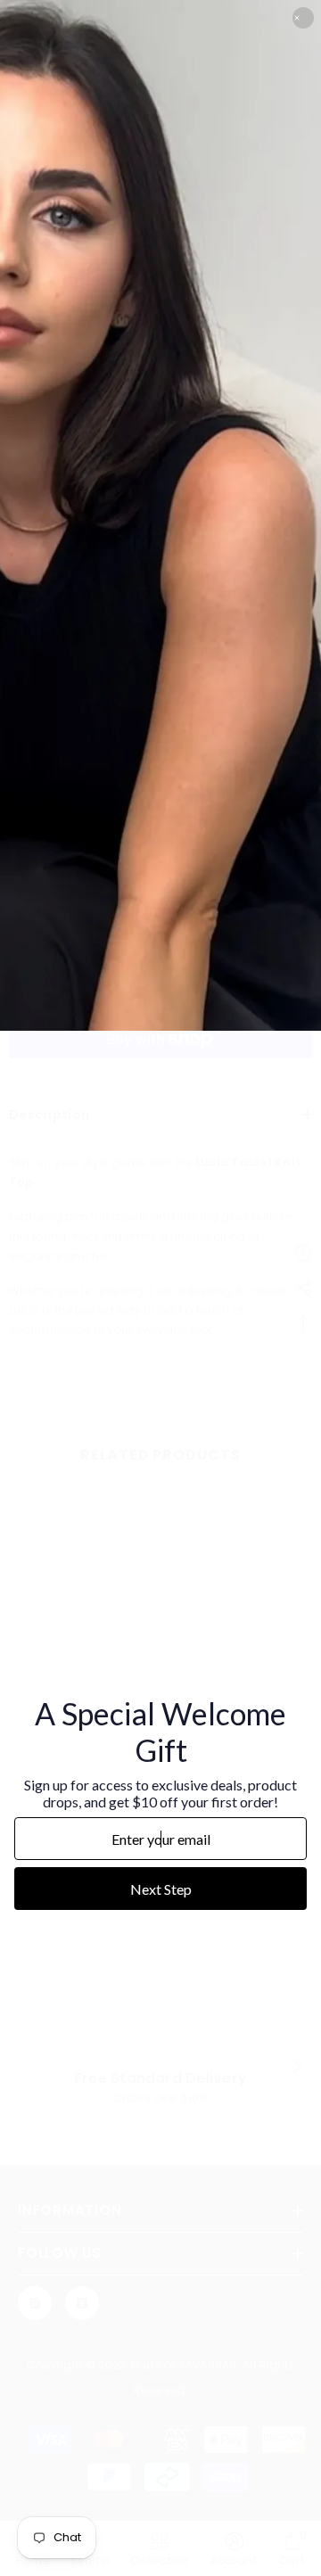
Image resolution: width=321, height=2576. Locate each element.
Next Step (161, 1889)
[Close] (303, 18)
